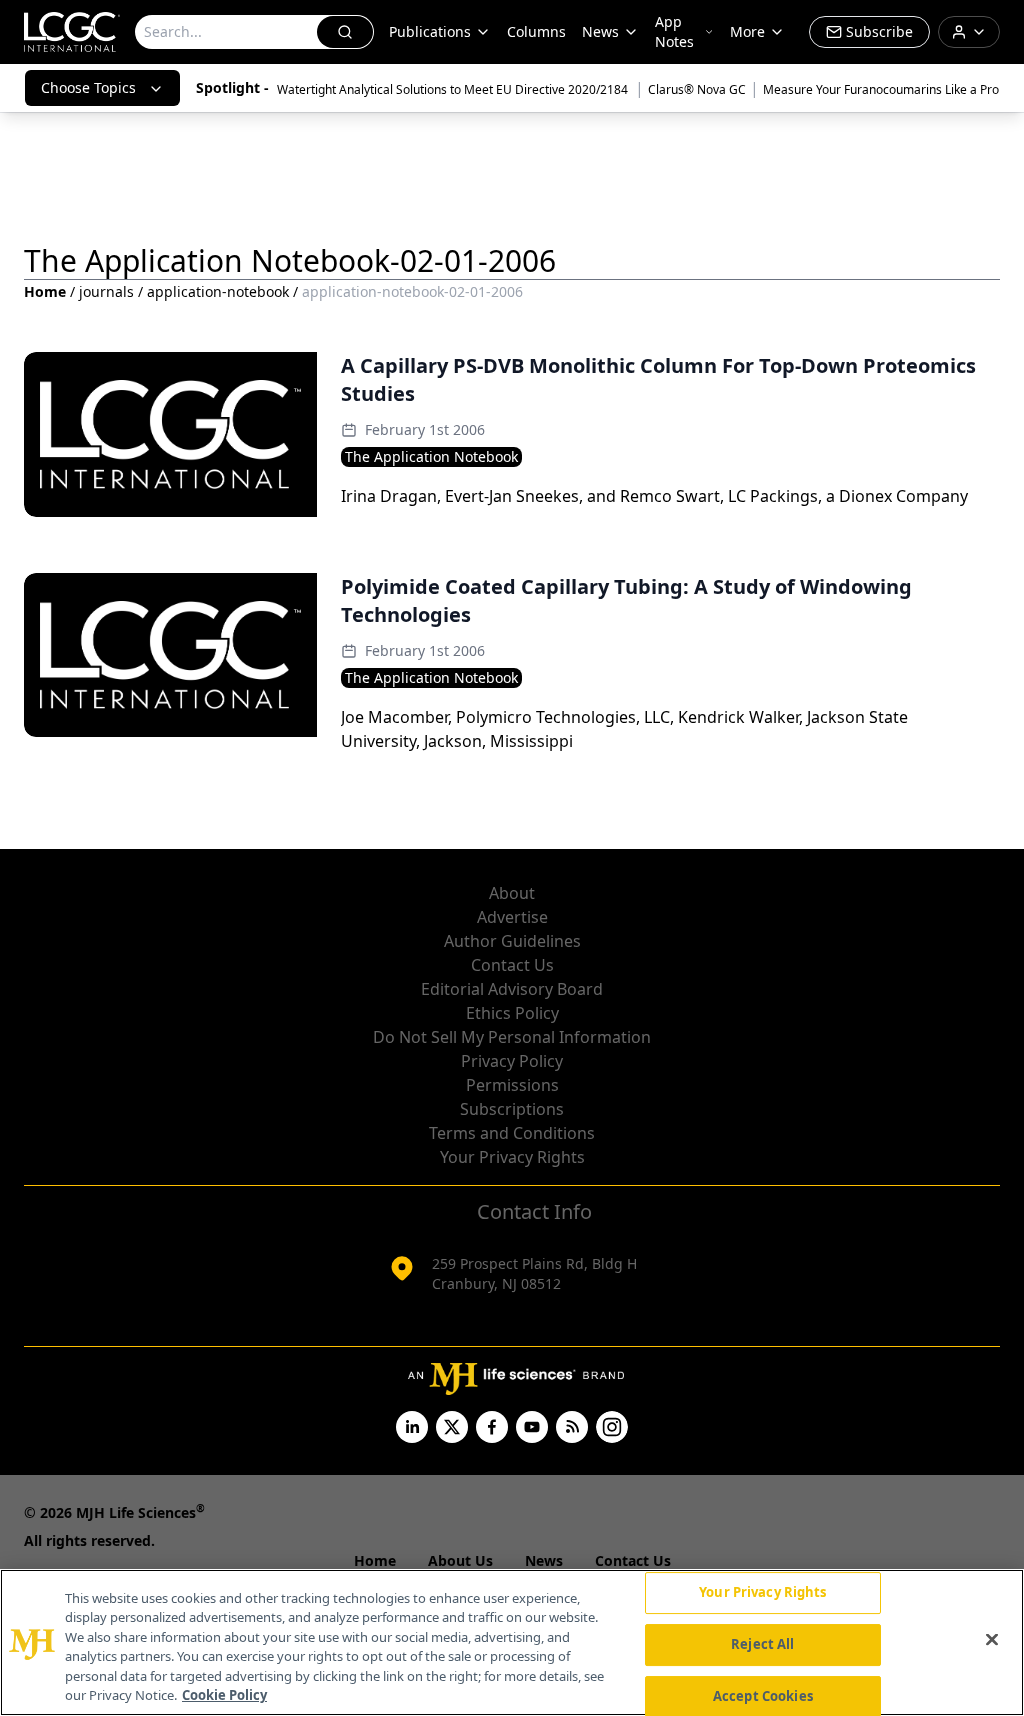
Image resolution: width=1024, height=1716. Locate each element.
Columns (536, 31)
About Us (460, 1560)
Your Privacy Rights (512, 1157)
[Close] (992, 1640)
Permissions (512, 1085)
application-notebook (218, 291)
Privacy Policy (512, 1061)
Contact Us (512, 965)
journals (106, 291)
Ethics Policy (512, 1013)
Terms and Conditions (512, 1133)
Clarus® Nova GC (697, 89)
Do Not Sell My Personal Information (512, 1037)
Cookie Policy (224, 1695)
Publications (430, 31)
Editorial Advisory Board (512, 989)
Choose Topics (88, 87)
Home (45, 291)
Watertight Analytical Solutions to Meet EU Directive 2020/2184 (454, 89)
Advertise (512, 917)
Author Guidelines (512, 941)
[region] (512, 1642)
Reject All (762, 1644)
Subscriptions (512, 1109)
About (512, 893)
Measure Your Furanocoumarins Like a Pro (881, 89)
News (600, 31)
